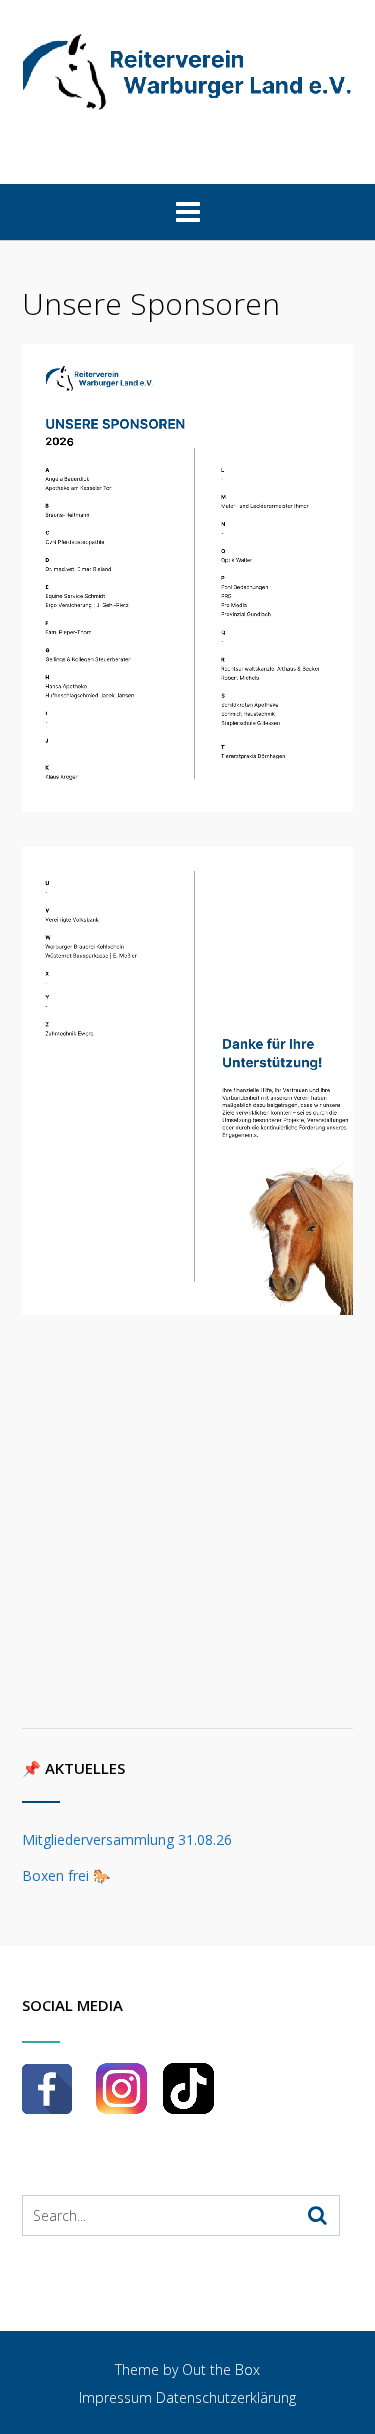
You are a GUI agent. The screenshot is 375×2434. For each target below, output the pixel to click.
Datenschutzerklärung (226, 2397)
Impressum (115, 2397)
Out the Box (221, 2369)
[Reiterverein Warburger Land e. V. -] (187, 71)
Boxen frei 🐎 (66, 1875)
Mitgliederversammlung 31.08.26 (127, 1839)
